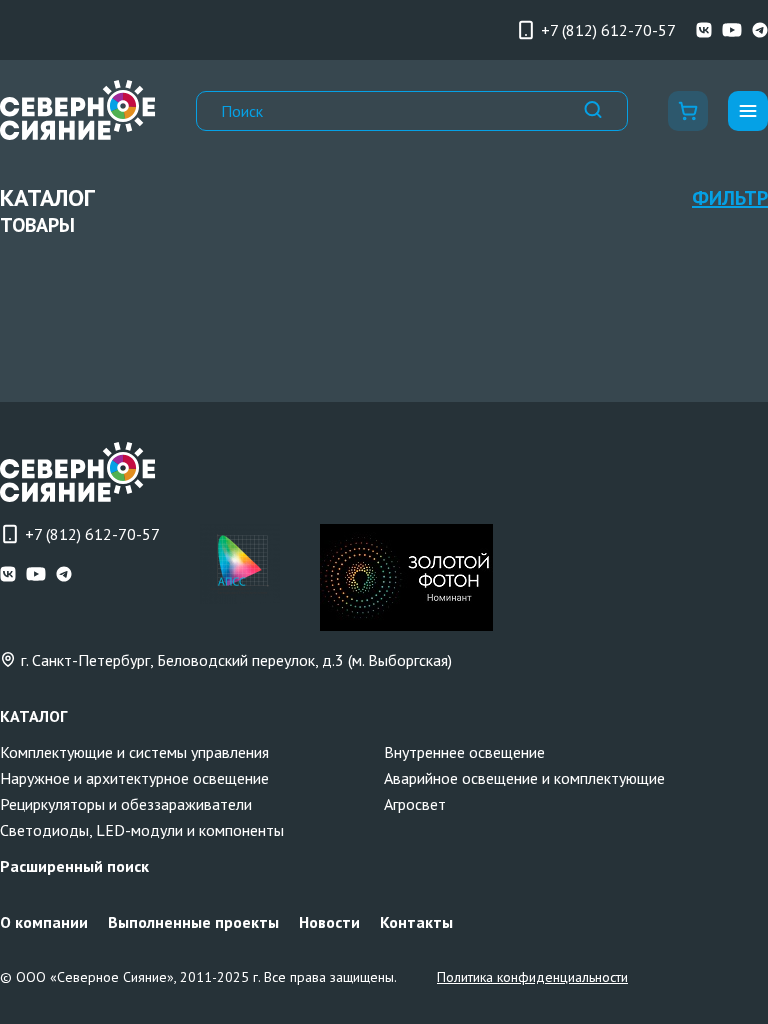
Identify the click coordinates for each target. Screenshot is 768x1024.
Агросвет (415, 804)
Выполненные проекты (193, 922)
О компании (44, 922)
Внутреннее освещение (464, 752)
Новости (329, 922)
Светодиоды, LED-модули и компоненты (142, 830)
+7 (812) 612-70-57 (608, 30)
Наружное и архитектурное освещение (134, 778)
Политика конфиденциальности (532, 977)
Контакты (416, 922)
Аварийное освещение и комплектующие (524, 778)
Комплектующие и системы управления (134, 752)
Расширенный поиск (74, 866)
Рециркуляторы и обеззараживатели (126, 804)
